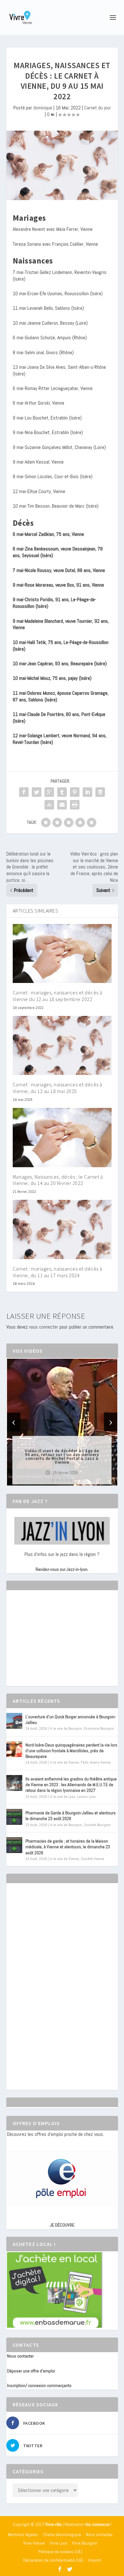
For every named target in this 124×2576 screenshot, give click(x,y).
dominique (43, 108)
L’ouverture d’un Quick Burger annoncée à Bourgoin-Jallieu (71, 1720)
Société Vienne (93, 1859)
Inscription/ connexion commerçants (39, 2385)
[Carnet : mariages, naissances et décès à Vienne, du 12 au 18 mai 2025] (62, 1046)
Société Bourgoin (97, 1825)
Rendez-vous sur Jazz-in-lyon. (62, 1569)
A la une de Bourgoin (66, 1728)
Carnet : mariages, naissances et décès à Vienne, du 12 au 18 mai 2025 (58, 1088)
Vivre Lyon (59, 2543)
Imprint (95, 2560)
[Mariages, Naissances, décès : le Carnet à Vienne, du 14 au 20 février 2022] (62, 1138)
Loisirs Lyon (86, 1797)
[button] (53, 1480)
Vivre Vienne (34, 2543)
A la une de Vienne (65, 1762)
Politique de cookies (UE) (60, 2552)
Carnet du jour (98, 108)
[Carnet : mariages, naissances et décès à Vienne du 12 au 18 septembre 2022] (62, 954)
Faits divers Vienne (96, 1762)
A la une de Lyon (63, 1797)
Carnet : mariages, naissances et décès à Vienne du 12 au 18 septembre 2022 (58, 996)
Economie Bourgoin (99, 1728)
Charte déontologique (62, 2534)
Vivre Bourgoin (85, 2543)
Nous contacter (20, 2356)
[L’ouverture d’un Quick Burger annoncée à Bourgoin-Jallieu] (14, 1721)
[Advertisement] (55, 1644)
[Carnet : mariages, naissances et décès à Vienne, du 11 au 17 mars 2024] (62, 1229)
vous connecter (44, 1327)
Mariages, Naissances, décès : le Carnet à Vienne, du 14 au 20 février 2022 (58, 1180)
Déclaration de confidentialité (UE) (53, 2560)
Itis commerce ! (98, 2524)
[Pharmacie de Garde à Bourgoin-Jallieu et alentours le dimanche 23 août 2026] (14, 1817)
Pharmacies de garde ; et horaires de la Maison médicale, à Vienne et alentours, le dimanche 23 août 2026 (68, 1847)
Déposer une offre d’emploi (31, 2371)
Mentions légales (23, 2534)
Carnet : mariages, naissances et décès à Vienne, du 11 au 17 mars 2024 (58, 1272)
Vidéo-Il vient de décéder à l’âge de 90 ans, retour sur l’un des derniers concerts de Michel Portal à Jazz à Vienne (62, 1456)
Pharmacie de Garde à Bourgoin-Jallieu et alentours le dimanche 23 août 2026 (71, 1816)
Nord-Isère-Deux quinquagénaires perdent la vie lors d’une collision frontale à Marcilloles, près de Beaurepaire (71, 1751)
